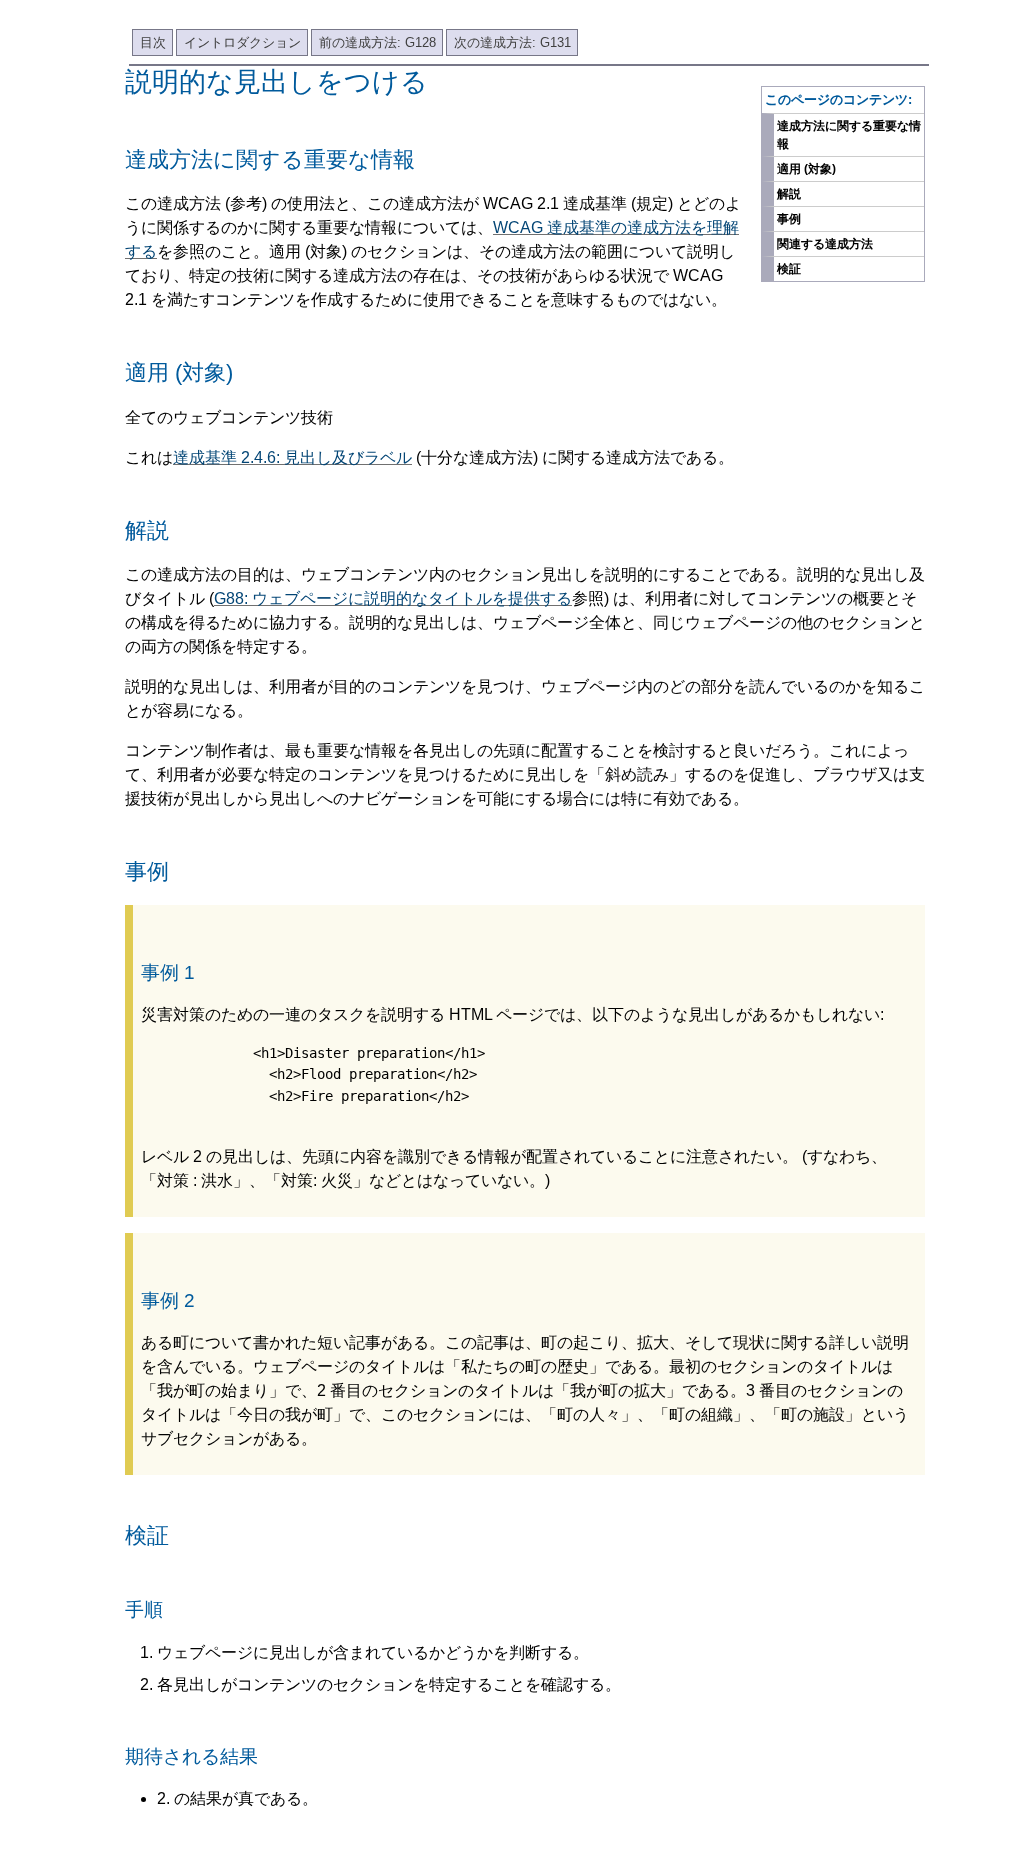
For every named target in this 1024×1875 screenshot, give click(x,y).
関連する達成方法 (825, 244)
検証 (789, 269)
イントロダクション (242, 42)
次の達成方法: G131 (512, 42)
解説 (789, 194)
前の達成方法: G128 (377, 42)
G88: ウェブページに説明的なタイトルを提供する (393, 598)
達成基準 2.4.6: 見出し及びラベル (292, 457)
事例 (789, 219)
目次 (153, 42)
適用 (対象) (806, 169)
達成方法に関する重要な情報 (849, 135)
